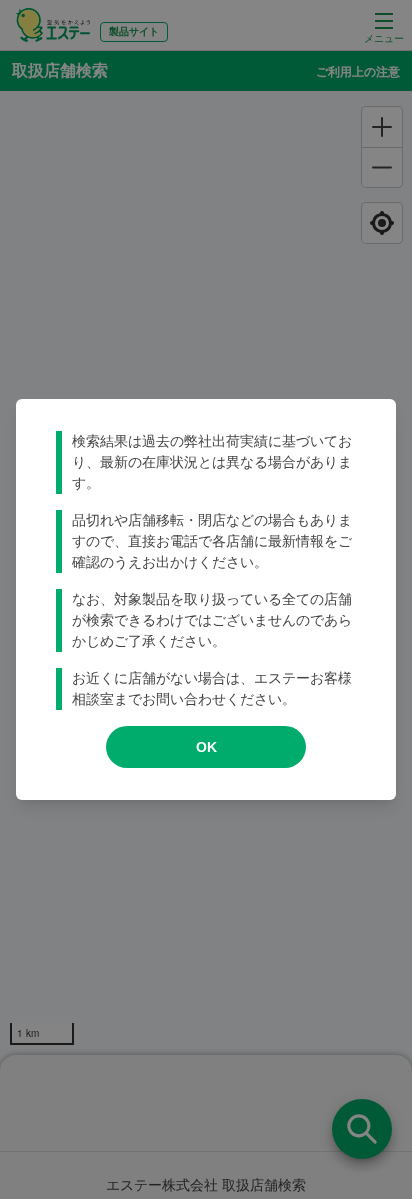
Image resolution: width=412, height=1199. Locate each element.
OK (206, 747)
